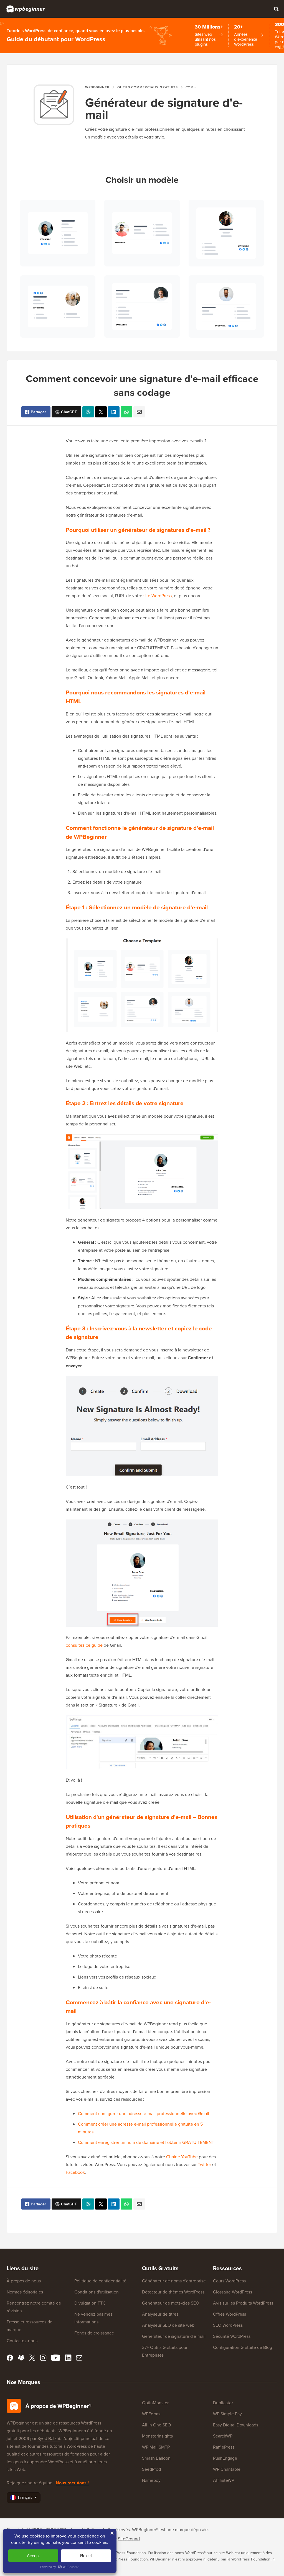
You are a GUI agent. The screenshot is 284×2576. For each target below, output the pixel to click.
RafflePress (224, 2447)
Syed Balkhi (49, 2438)
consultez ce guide (84, 1645)
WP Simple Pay (227, 2414)
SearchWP (223, 2436)
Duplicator (223, 2403)
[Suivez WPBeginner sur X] (32, 2358)
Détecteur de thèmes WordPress (173, 2292)
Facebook (75, 2172)
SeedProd (151, 2469)
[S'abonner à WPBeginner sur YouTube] (56, 2358)
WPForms (151, 2414)
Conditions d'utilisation (97, 2292)
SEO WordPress (228, 2325)
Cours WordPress (229, 2281)
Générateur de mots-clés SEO (171, 2303)
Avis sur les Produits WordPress (243, 2303)
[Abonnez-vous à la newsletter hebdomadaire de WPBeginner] (79, 2358)
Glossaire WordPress (233, 2292)
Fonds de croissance (94, 2333)
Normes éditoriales (25, 2292)
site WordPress (158, 596)
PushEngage (225, 2458)
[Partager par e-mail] (139, 412)
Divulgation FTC (90, 2303)
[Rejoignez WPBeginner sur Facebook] (10, 2358)
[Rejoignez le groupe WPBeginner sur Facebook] (21, 2358)
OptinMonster (155, 2403)
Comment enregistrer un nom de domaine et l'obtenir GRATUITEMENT (146, 2142)
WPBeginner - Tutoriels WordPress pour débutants (26, 9)
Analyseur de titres (160, 2314)
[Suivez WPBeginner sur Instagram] (43, 2358)
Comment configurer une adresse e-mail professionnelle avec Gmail (144, 2113)
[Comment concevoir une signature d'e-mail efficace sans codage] (101, 412)
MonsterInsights (157, 2436)
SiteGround (129, 2539)
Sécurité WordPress (232, 2336)
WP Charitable (227, 2469)
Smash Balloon (156, 2458)
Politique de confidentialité (100, 2281)
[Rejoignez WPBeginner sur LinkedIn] (68, 2358)
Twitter (204, 2164)
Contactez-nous (22, 2341)
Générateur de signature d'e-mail (174, 2336)
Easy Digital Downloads (236, 2425)
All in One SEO (156, 2425)
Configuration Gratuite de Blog (243, 2347)
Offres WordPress (230, 2314)
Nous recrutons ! (72, 2483)
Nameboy (151, 2480)
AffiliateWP (224, 2480)
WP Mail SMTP (156, 2447)
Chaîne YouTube (182, 2157)
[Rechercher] (276, 9)
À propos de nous (24, 2281)
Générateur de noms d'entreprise (174, 2281)
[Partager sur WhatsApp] (126, 412)
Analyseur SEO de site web (168, 2325)
